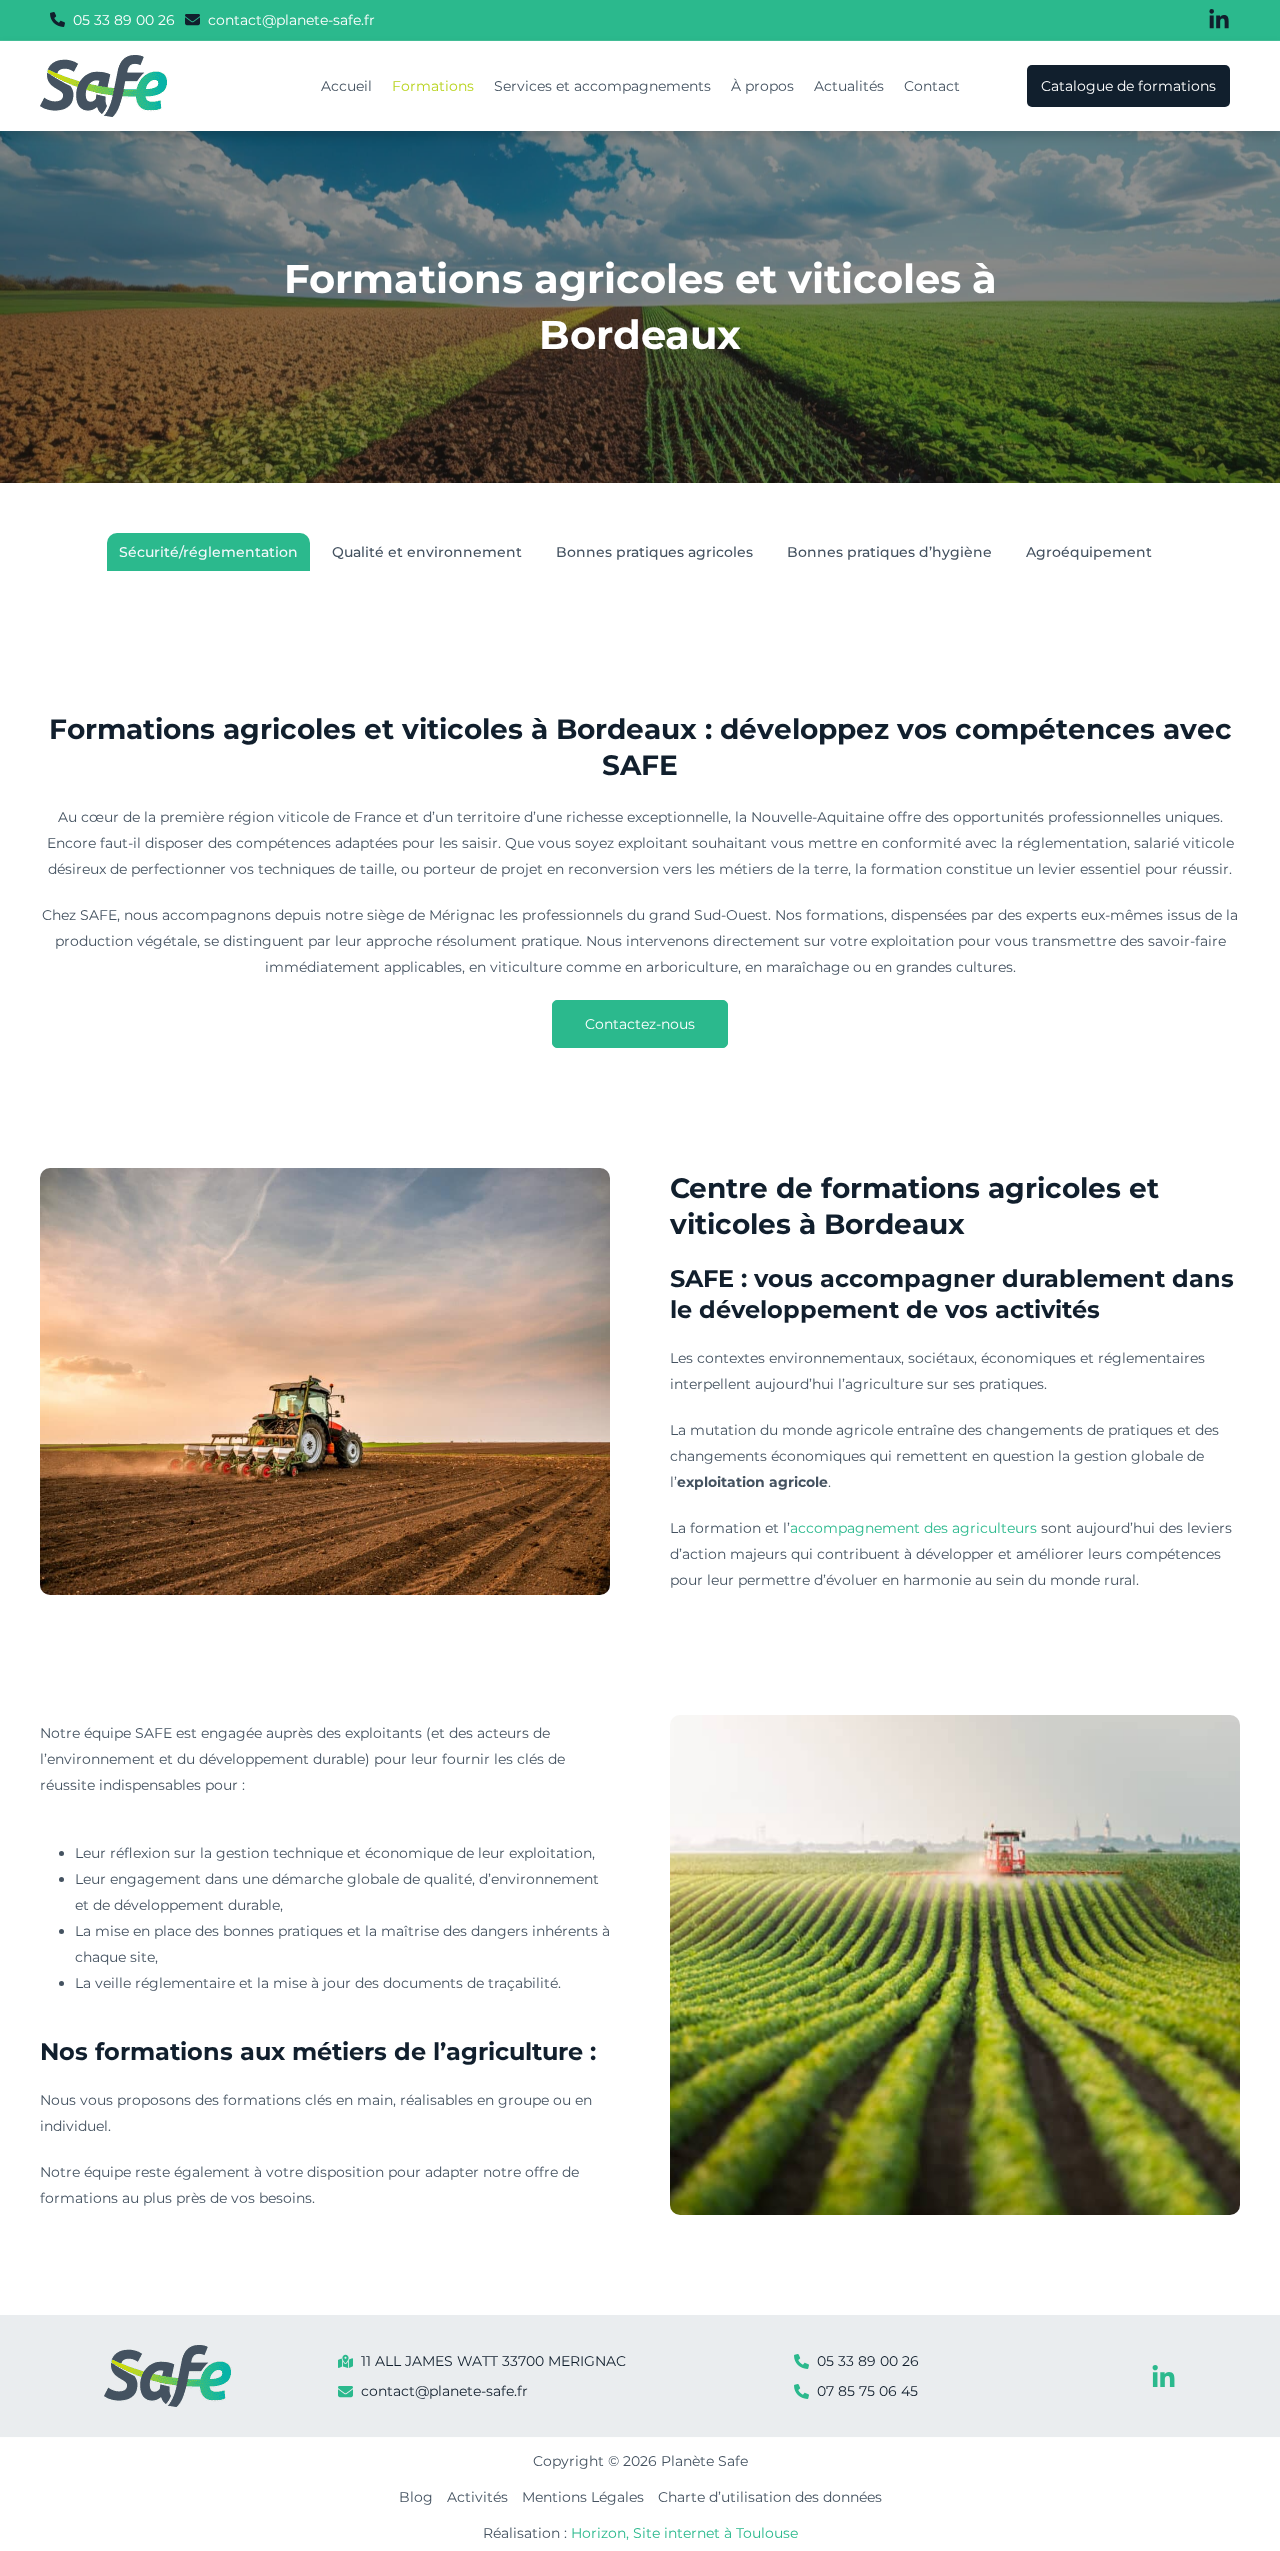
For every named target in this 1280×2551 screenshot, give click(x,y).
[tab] (208, 552)
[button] (112, 19)
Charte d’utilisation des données (770, 2497)
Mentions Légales (583, 2497)
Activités (477, 2497)
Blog (416, 2497)
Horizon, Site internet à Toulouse (684, 2533)
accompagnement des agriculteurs (913, 1528)
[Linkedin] (1163, 2377)
